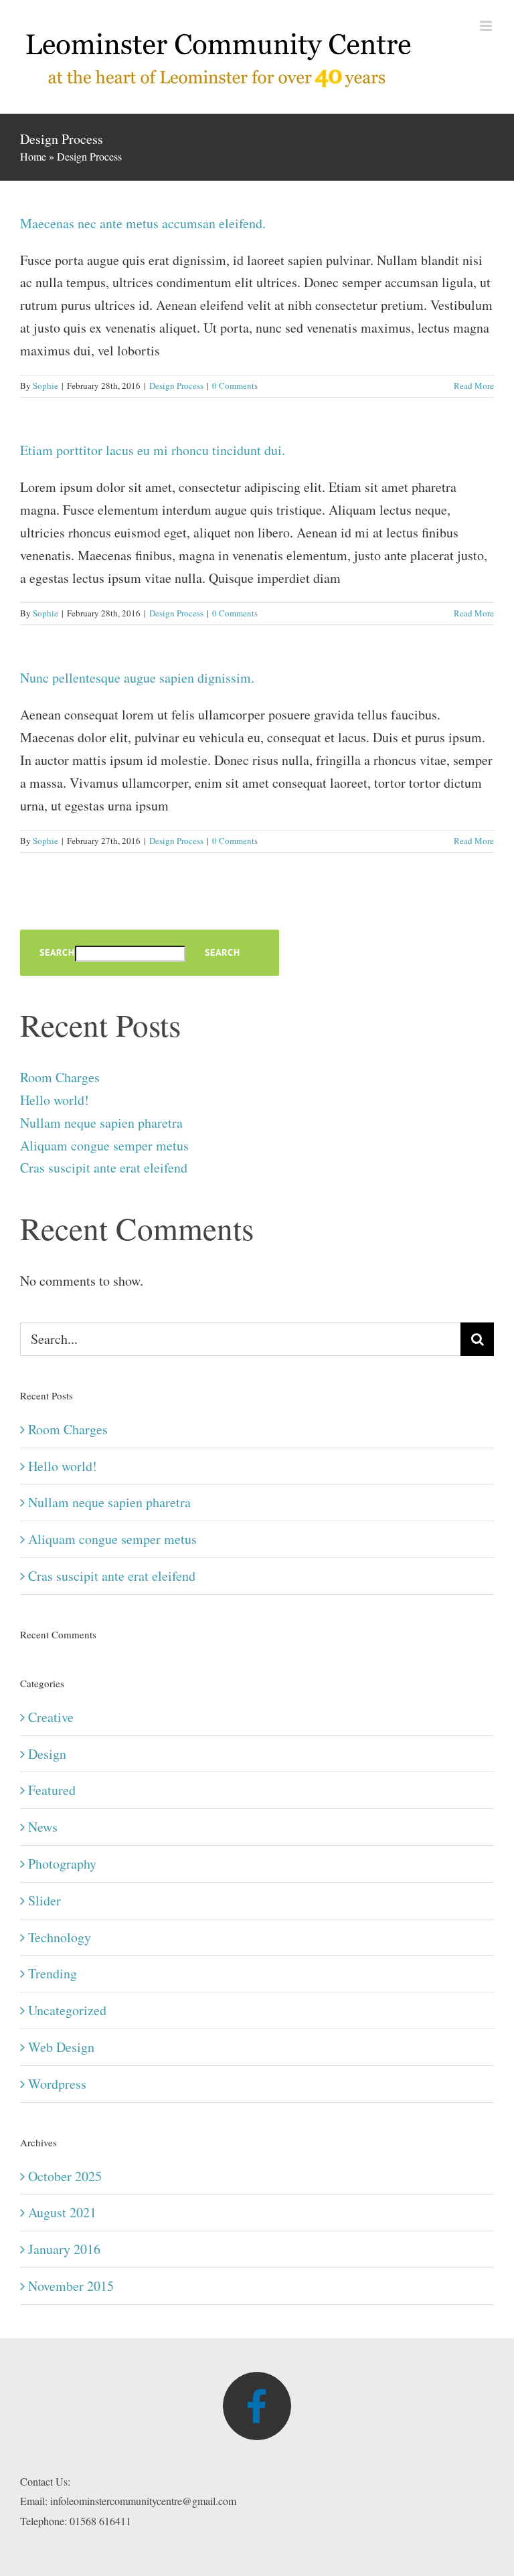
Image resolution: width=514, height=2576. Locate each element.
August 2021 (62, 2212)
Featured (52, 1790)
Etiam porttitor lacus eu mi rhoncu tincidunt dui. (153, 450)
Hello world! (55, 1100)
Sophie (46, 385)
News (43, 1827)
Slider (45, 1900)
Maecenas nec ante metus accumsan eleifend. (143, 223)
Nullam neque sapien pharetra (101, 1123)
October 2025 (65, 2176)
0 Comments (235, 385)
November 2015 (71, 2286)
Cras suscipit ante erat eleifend (104, 1168)
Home (33, 156)
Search (57, 953)
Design (47, 1754)
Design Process (176, 385)
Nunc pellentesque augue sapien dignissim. (137, 678)
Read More (474, 385)
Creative (51, 1717)
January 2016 (64, 2249)
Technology (60, 1937)
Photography (62, 1864)
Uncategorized (67, 2010)
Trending (53, 1973)
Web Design (61, 2047)
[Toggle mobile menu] (487, 26)
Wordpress (57, 2084)
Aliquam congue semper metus (104, 1145)
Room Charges (60, 1077)
